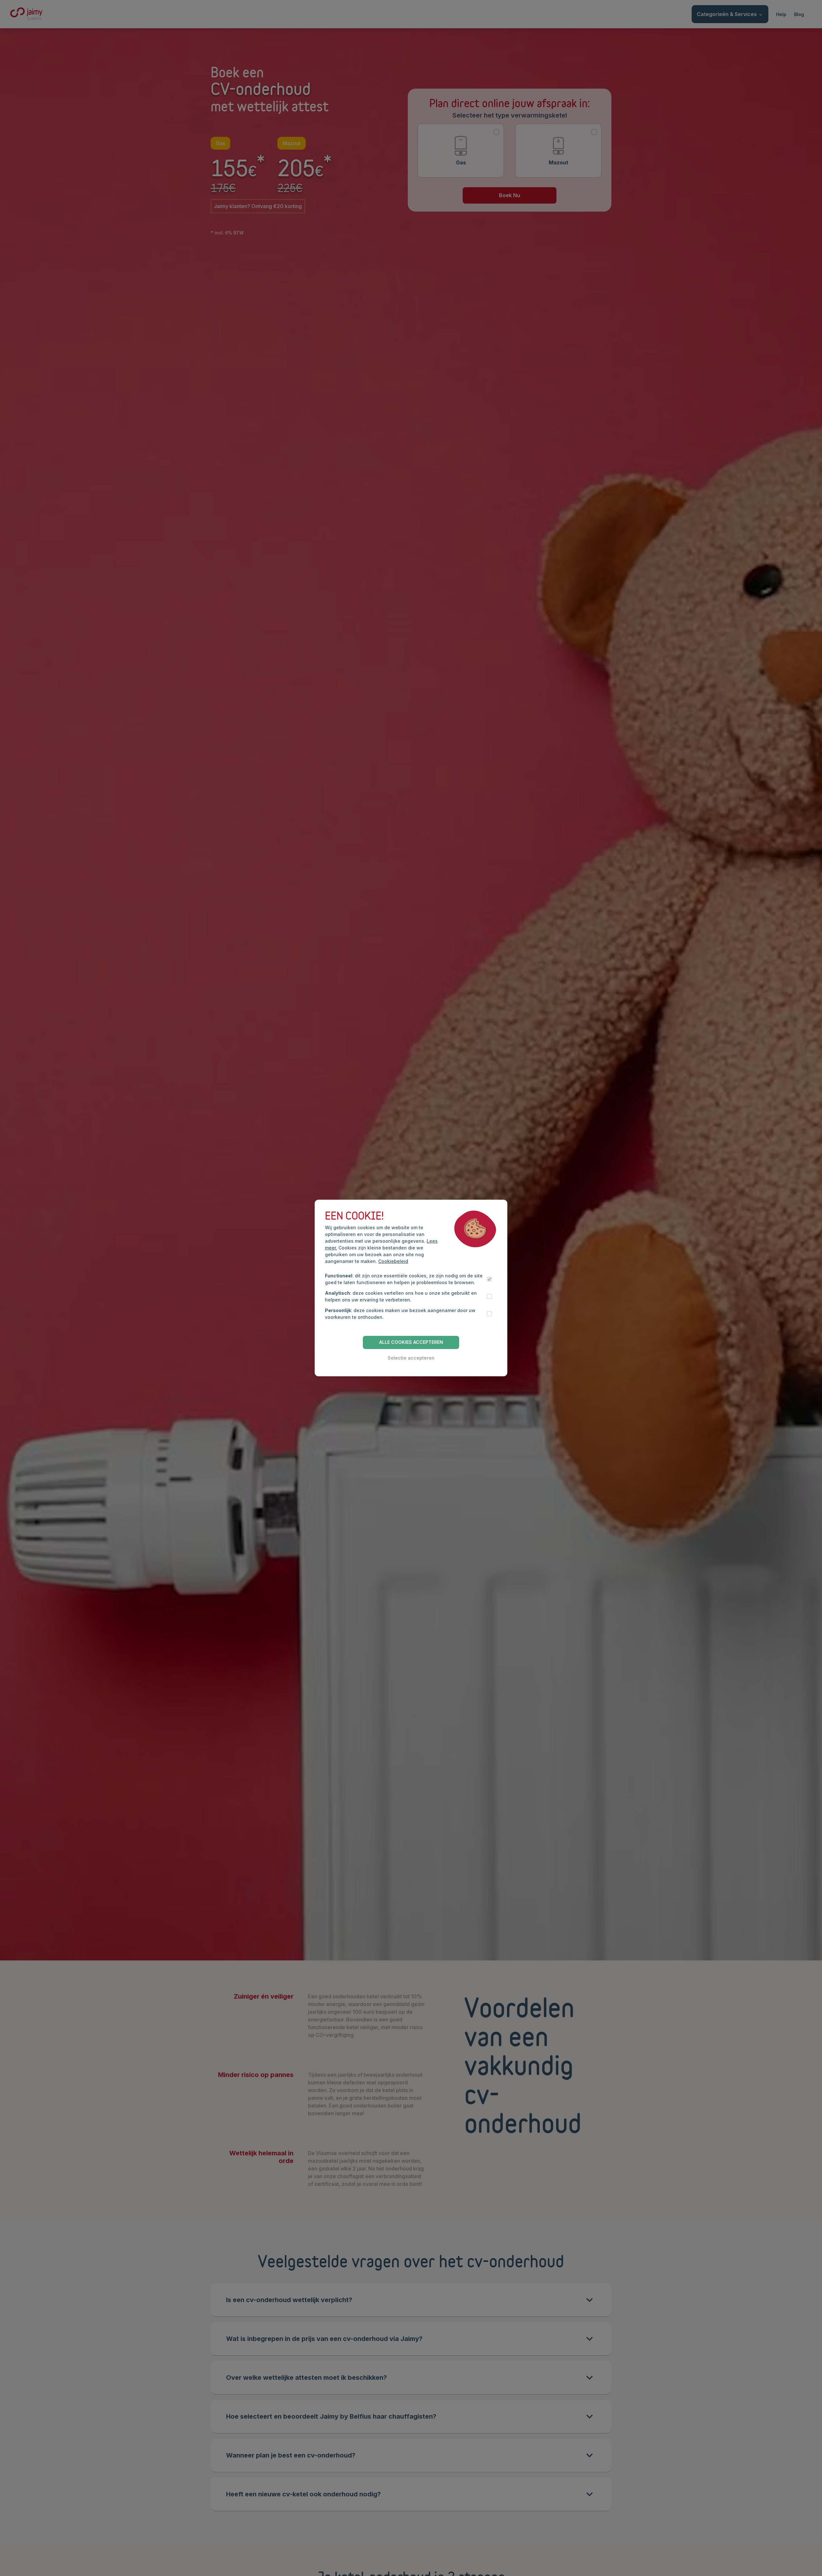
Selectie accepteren (411, 1358)
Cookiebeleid (393, 1261)
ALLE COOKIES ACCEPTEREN (411, 1342)
